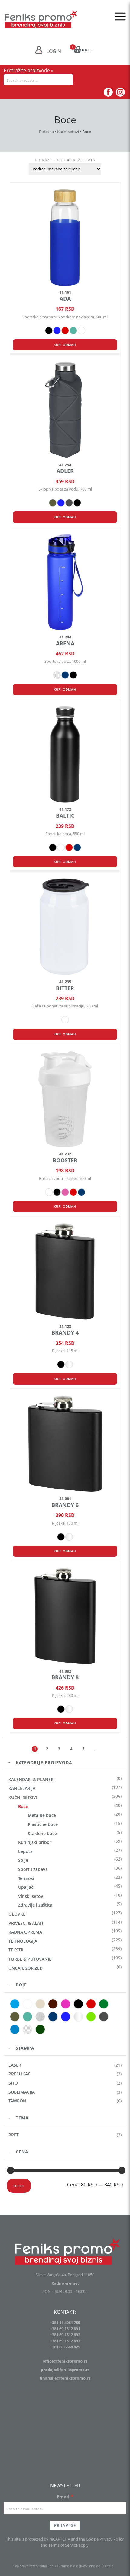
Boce (23, 1806)
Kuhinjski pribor (35, 1842)
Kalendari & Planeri (32, 1779)
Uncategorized (26, 1968)
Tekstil (16, 1950)
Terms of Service (63, 2545)
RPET (14, 2135)
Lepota (25, 1851)
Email (63, 2497)
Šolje (23, 1860)
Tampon (17, 2101)
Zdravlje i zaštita (35, 1905)
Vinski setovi (31, 1896)
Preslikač (19, 2074)
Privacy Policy (112, 2539)
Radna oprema (25, 1932)
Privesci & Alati (26, 1923)
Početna (46, 132)
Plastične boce (43, 1824)
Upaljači (26, 1887)
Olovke (17, 1914)
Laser (15, 2065)
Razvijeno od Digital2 (97, 2566)
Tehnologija (23, 1941)
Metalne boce (42, 1815)
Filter (19, 2186)
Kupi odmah (65, 345)
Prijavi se (65, 2525)
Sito (13, 2083)
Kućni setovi (68, 132)
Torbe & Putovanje (30, 1959)
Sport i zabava (33, 1869)
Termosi (26, 1878)
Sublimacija (22, 2092)
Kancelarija (22, 1788)
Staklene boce (42, 1833)
